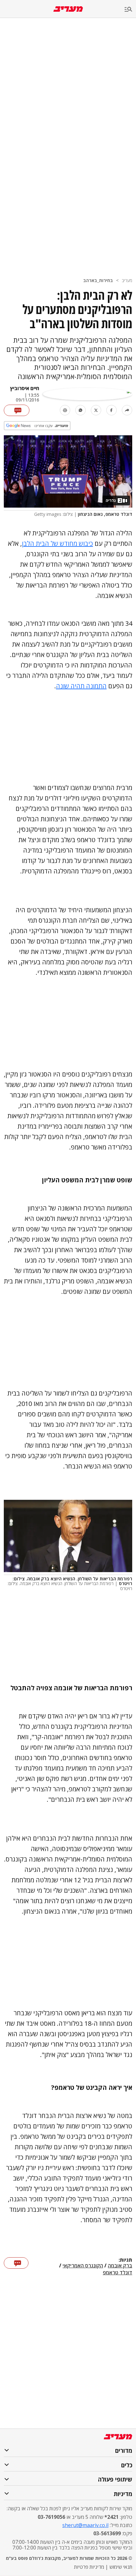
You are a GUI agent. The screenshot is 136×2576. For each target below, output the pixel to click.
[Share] (127, 410)
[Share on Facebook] (111, 410)
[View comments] (17, 410)
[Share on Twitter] (96, 410)
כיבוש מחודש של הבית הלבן (57, 543)
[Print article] (65, 410)
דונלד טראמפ (117, 2272)
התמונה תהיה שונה (81, 686)
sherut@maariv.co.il (85, 2525)
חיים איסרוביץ (25, 388)
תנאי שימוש (121, 2567)
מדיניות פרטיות (89, 2567)
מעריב (127, 280)
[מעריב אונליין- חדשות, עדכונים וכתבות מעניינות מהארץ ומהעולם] (68, 9)
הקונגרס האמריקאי (83, 2266)
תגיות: (125, 2260)
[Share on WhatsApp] (80, 410)
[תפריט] (130, 10)
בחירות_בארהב (98, 280)
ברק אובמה (120, 2266)
